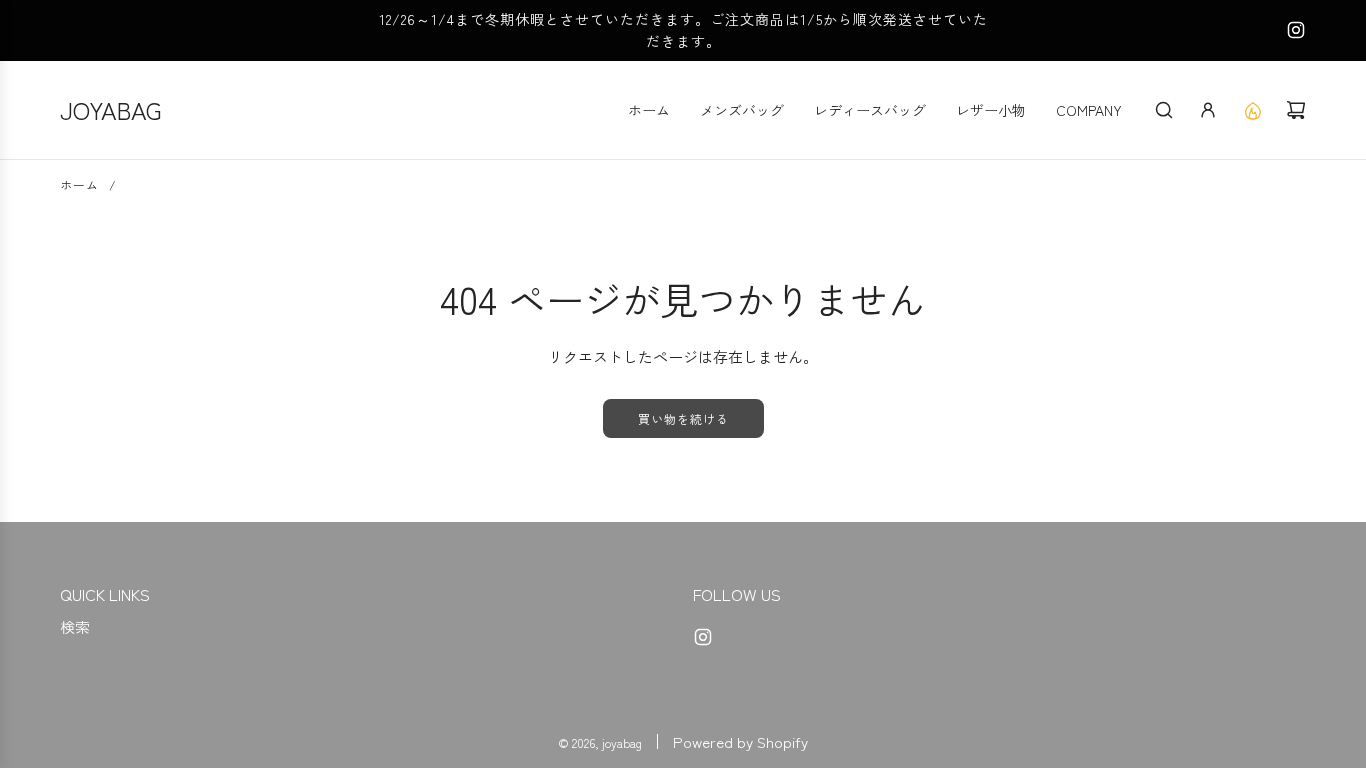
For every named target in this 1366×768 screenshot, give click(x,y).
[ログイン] (1208, 110)
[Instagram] (1296, 30)
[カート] (1296, 110)
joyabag (111, 109)
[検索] (1164, 110)
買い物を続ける (683, 418)
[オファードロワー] (1252, 110)
